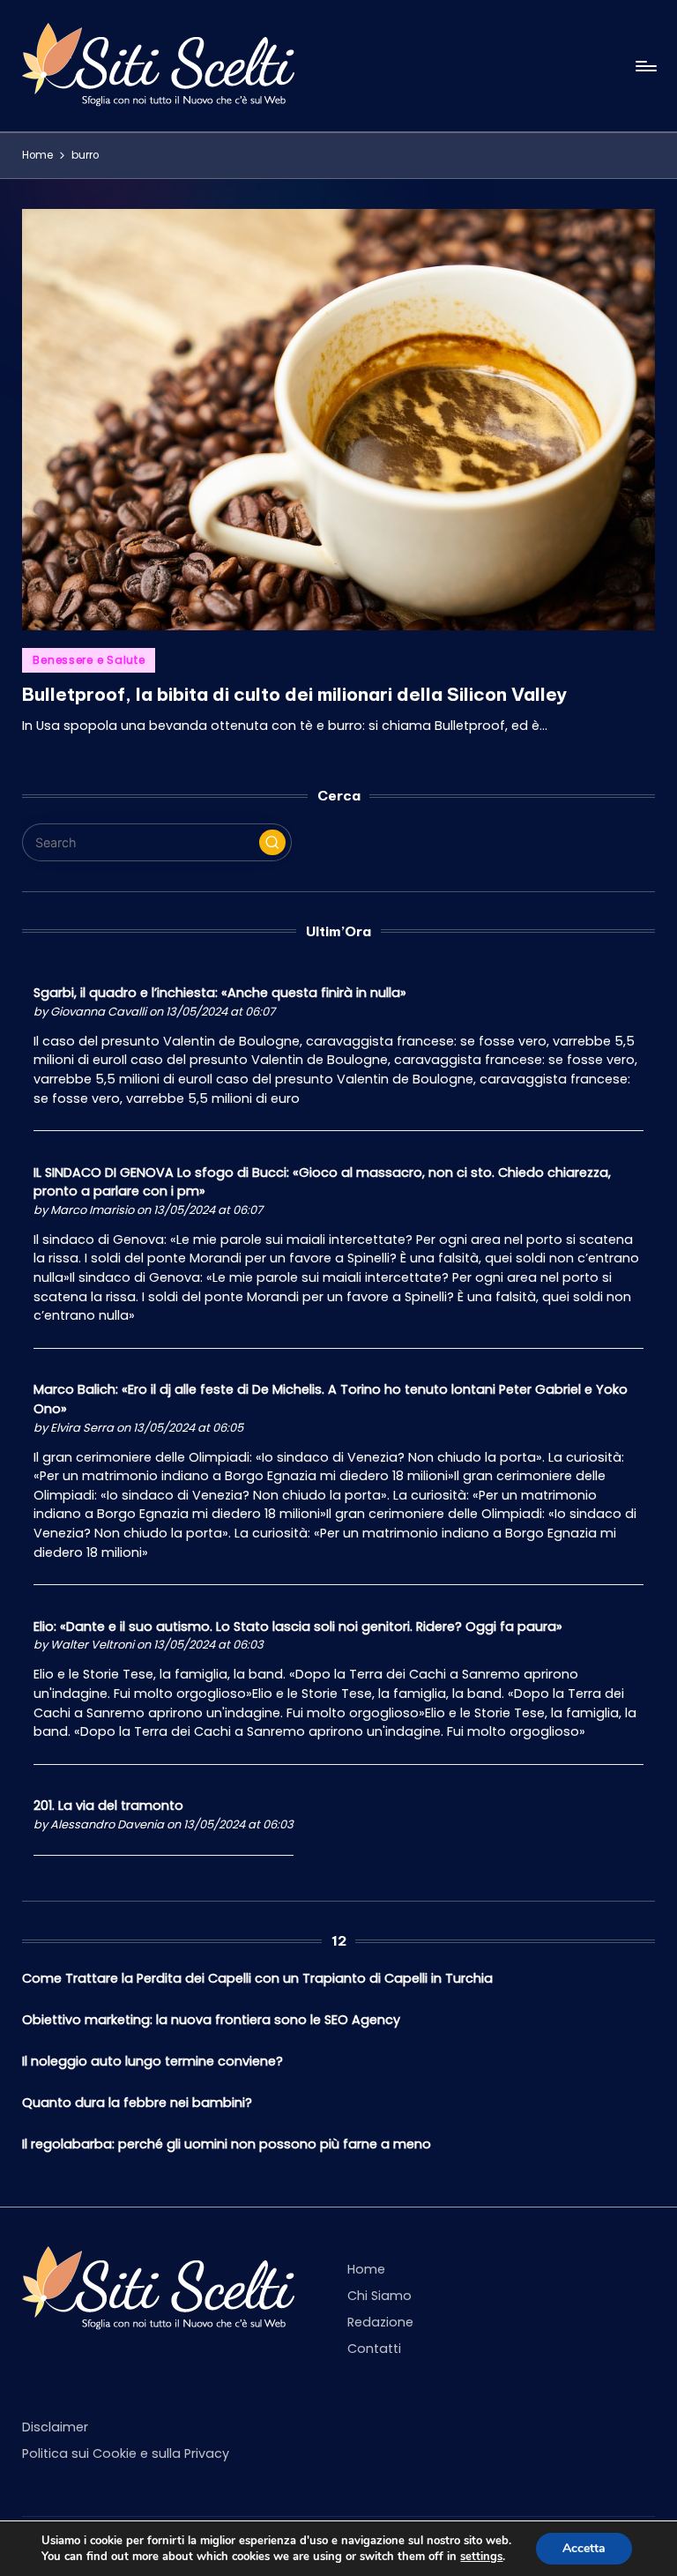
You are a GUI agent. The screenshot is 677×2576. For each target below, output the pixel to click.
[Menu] (645, 66)
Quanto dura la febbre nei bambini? (137, 2103)
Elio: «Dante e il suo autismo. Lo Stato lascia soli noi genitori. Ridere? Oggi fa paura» (298, 1627)
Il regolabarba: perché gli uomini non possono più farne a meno (227, 2144)
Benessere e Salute (89, 660)
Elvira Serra (82, 1428)
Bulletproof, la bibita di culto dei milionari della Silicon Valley (294, 694)
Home (366, 2269)
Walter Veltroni (92, 1645)
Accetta (584, 2548)
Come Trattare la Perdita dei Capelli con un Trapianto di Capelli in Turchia (257, 1978)
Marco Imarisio (92, 1210)
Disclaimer (55, 2427)
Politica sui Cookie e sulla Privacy (126, 2453)
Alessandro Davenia (107, 1824)
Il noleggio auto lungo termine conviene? (153, 2061)
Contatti (374, 2349)
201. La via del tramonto (108, 1805)
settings (481, 2557)
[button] (272, 843)
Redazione (380, 2322)
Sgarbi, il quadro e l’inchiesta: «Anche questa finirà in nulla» (220, 993)
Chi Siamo (379, 2296)
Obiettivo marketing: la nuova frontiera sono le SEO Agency (211, 2020)
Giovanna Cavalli (98, 1012)
